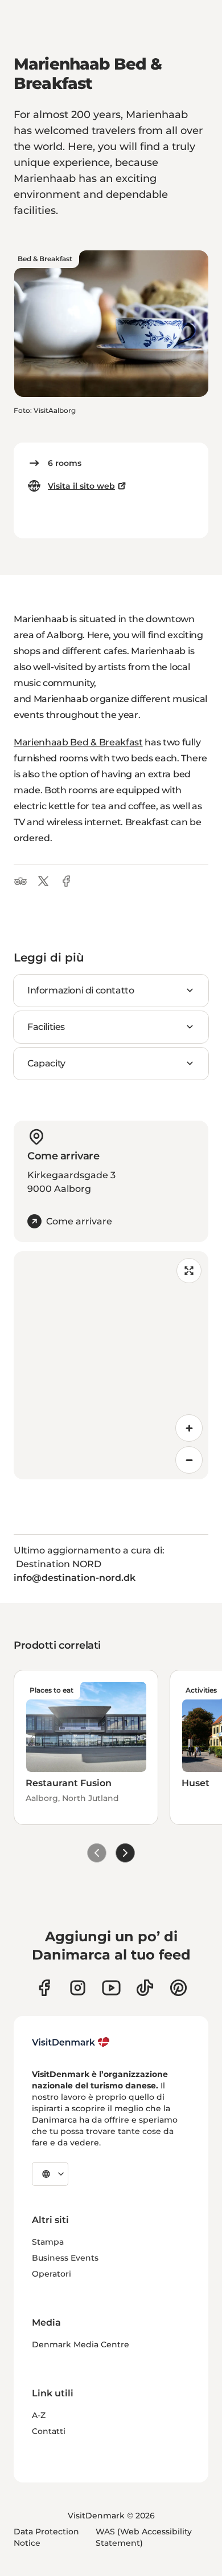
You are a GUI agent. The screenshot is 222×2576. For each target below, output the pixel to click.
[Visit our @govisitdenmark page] (145, 1988)
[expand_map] (189, 1271)
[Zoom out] (189, 1460)
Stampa (48, 2242)
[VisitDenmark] (71, 2042)
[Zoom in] (189, 1428)
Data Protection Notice (46, 2537)
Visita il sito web (81, 486)
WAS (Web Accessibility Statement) (144, 2537)
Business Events (65, 2258)
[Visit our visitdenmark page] (111, 1988)
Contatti (49, 2431)
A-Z (39, 2415)
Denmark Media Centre (81, 2344)
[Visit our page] (78, 1988)
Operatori (52, 2274)
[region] (111, 1365)
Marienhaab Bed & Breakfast (78, 742)
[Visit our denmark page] (44, 1988)
